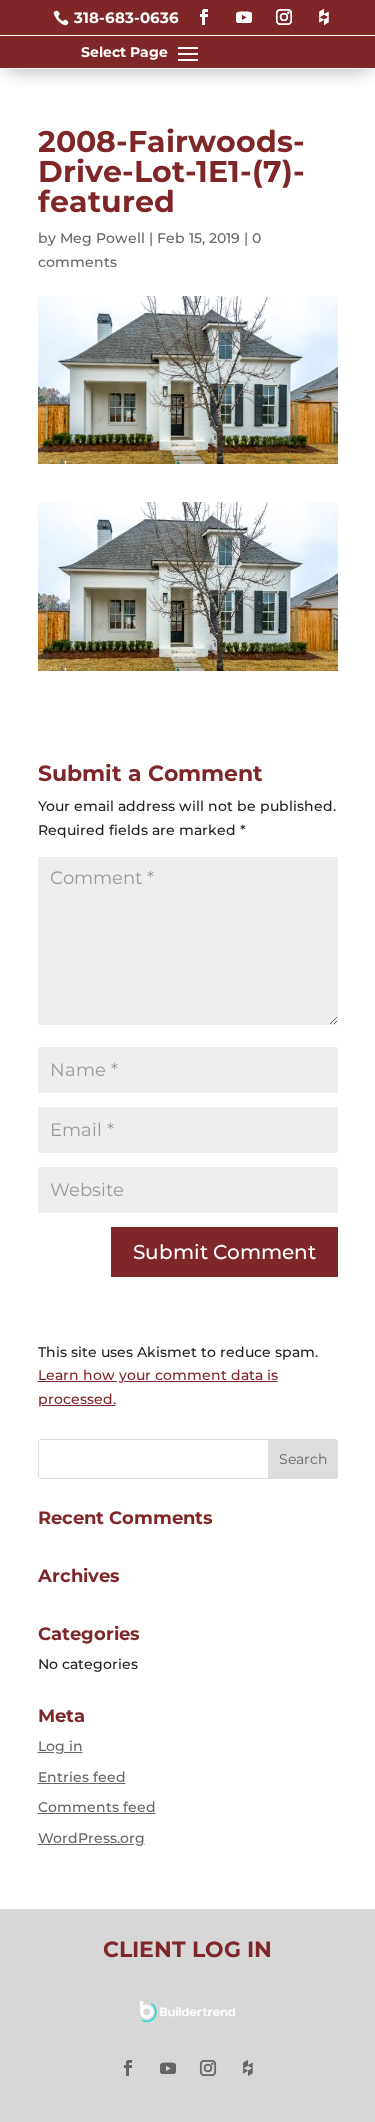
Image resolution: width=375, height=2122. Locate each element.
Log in (60, 1746)
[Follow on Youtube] (244, 8)
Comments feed (97, 1807)
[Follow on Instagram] (284, 8)
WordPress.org (91, 1838)
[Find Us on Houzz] (324, 8)
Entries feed (82, 1777)
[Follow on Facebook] (204, 8)
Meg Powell (102, 238)
